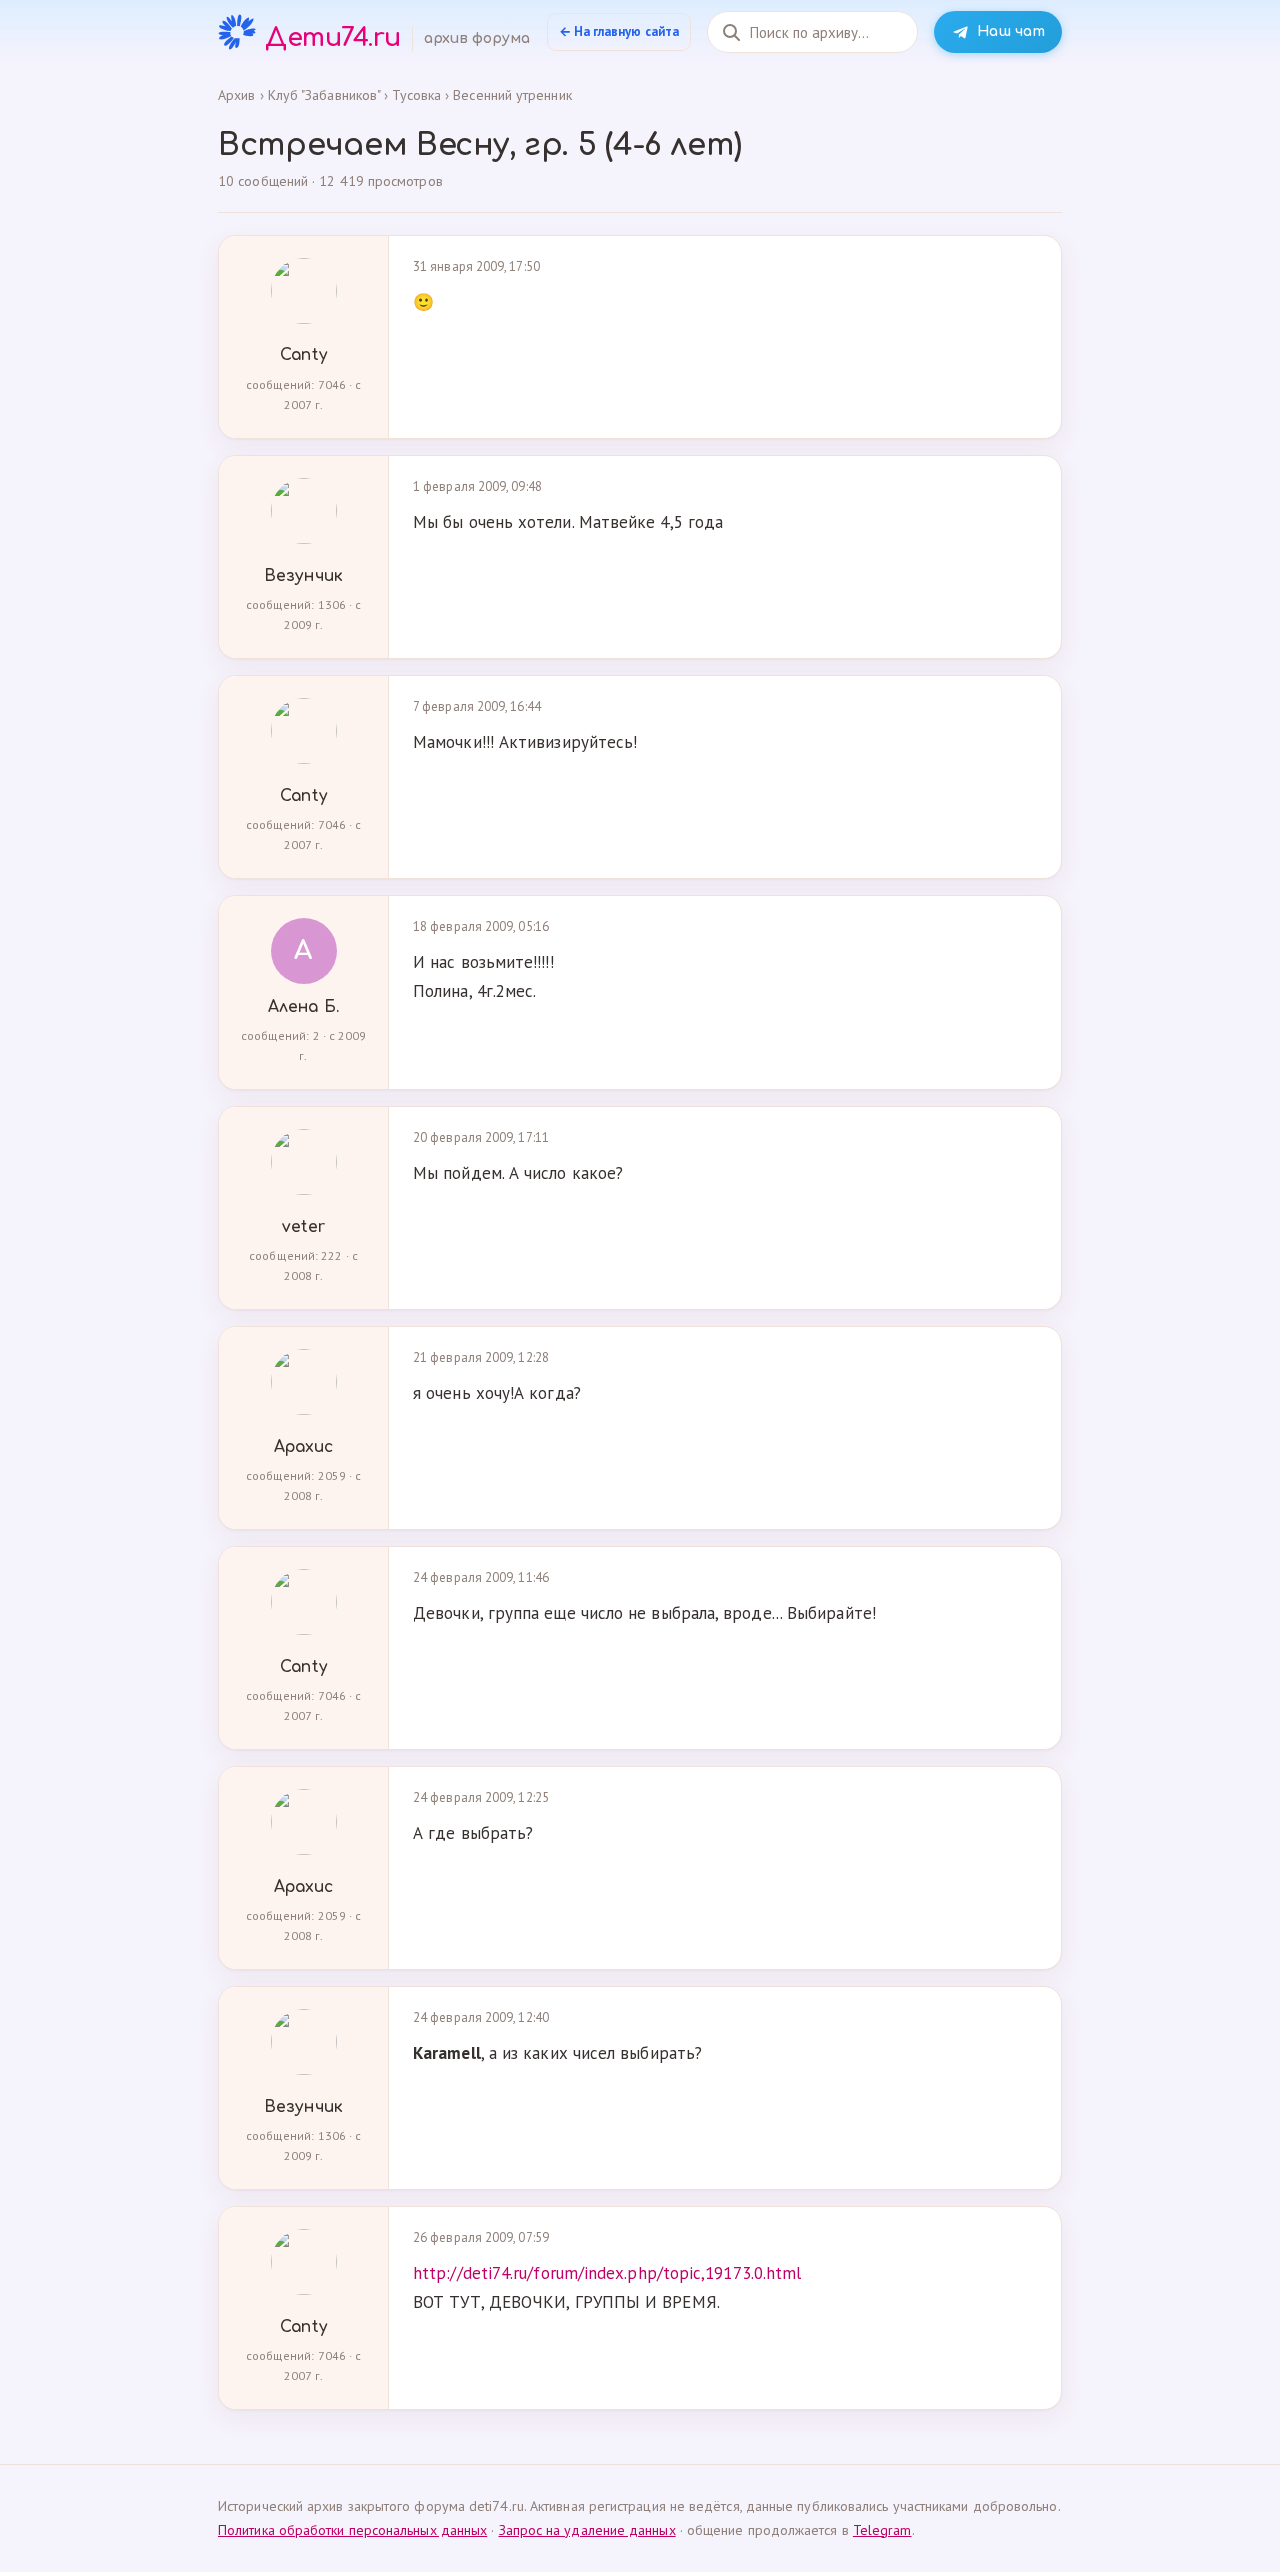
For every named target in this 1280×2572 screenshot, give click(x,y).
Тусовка (416, 95)
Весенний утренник (512, 95)
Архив (236, 95)
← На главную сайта (619, 31)
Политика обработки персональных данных (352, 2530)
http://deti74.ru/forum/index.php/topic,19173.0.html (607, 2273)
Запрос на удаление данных (587, 2530)
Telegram (882, 2530)
